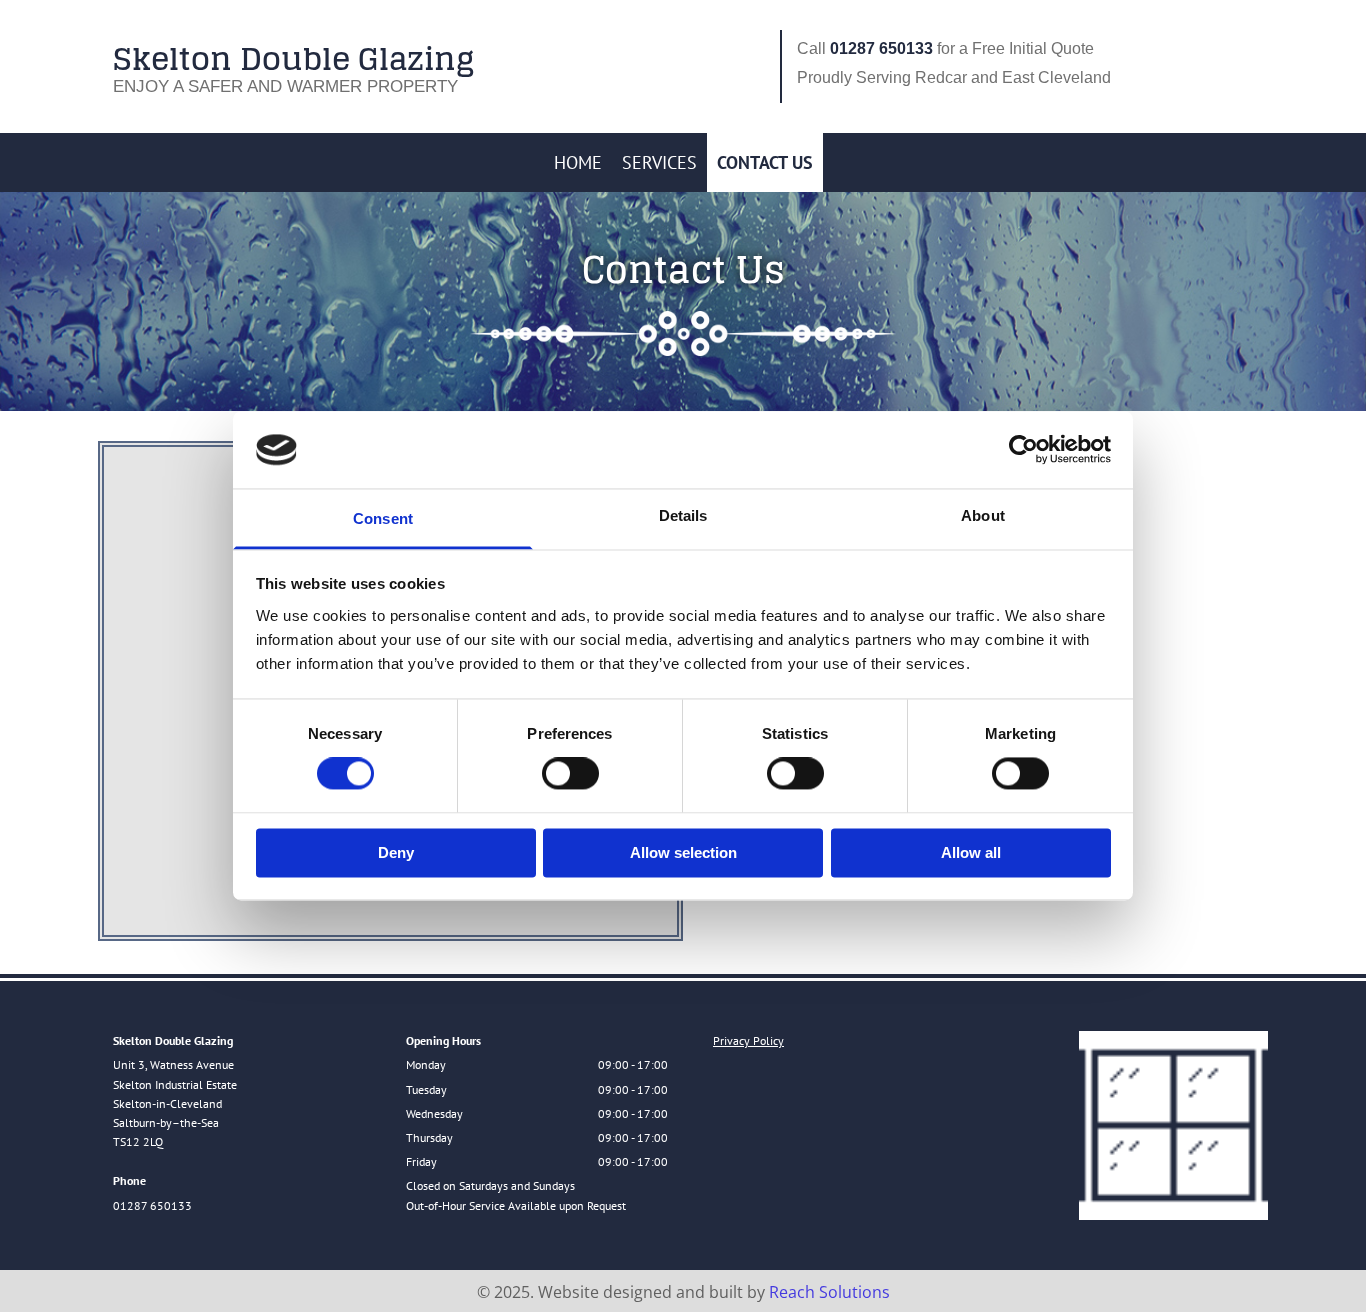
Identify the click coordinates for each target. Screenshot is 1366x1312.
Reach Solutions (829, 1292)
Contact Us (765, 162)
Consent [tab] (383, 518)
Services (659, 162)
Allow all (971, 852)
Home (578, 162)
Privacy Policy (748, 1040)
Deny (396, 852)
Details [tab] (683, 515)
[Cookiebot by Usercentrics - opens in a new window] (1023, 450)
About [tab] (983, 515)
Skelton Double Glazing (293, 58)
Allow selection (683, 852)
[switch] (570, 774)
